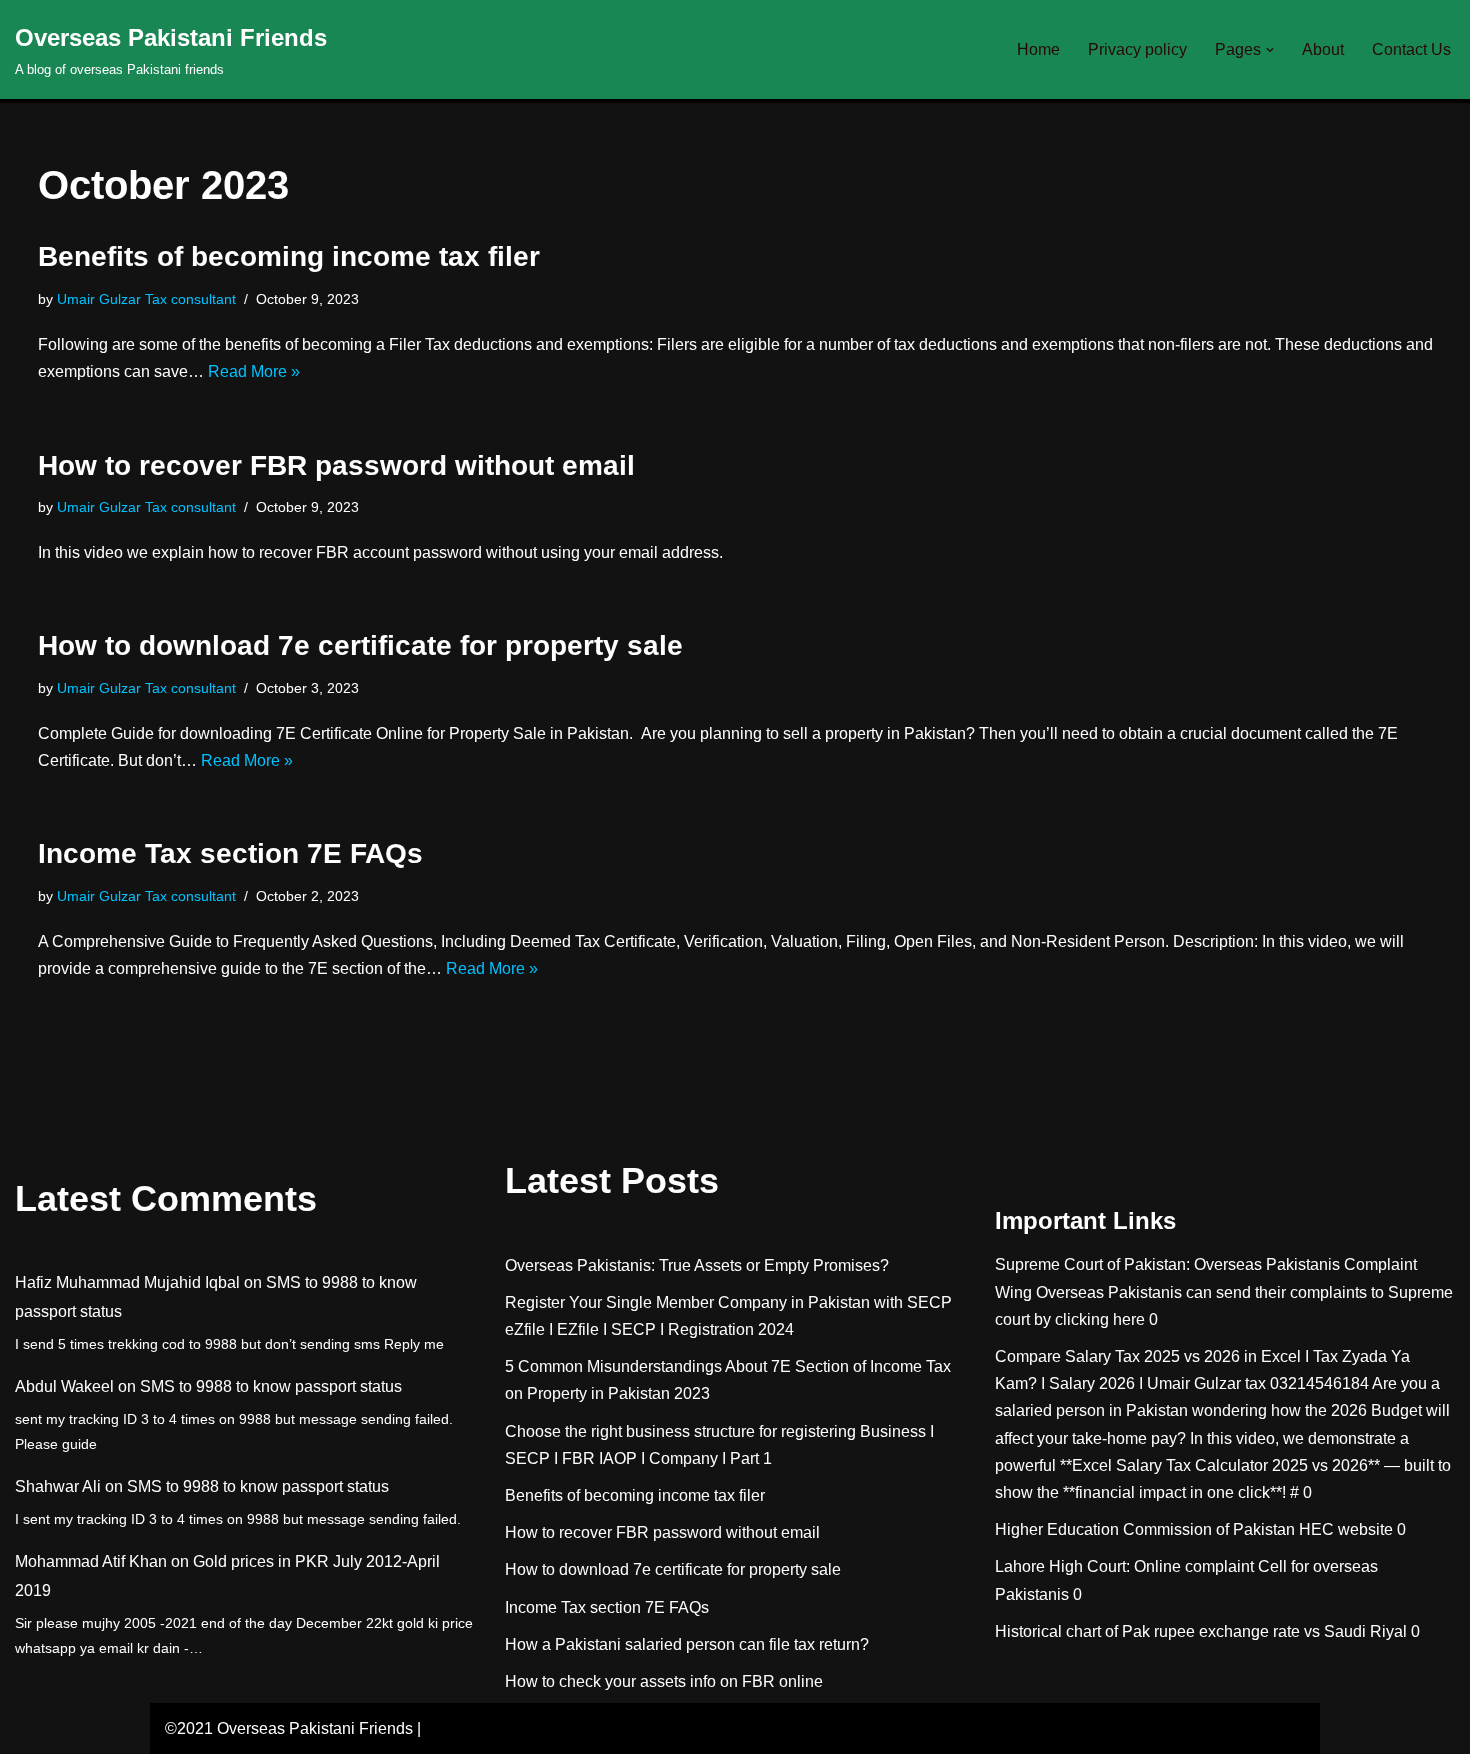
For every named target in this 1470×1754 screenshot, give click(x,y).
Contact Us (1411, 49)
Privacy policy (1137, 49)
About (1323, 49)
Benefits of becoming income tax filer (289, 256)
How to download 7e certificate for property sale (360, 645)
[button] (1270, 50)
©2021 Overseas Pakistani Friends (289, 1728)
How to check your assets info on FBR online (664, 1681)
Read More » (254, 371)
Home (1038, 49)
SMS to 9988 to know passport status (271, 1386)
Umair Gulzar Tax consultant (146, 299)
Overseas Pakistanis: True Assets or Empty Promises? (697, 1265)
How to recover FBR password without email (336, 465)
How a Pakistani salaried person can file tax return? (687, 1644)
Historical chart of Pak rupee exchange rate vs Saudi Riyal (1201, 1631)
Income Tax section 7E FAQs (230, 853)
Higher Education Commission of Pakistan (1145, 1529)
